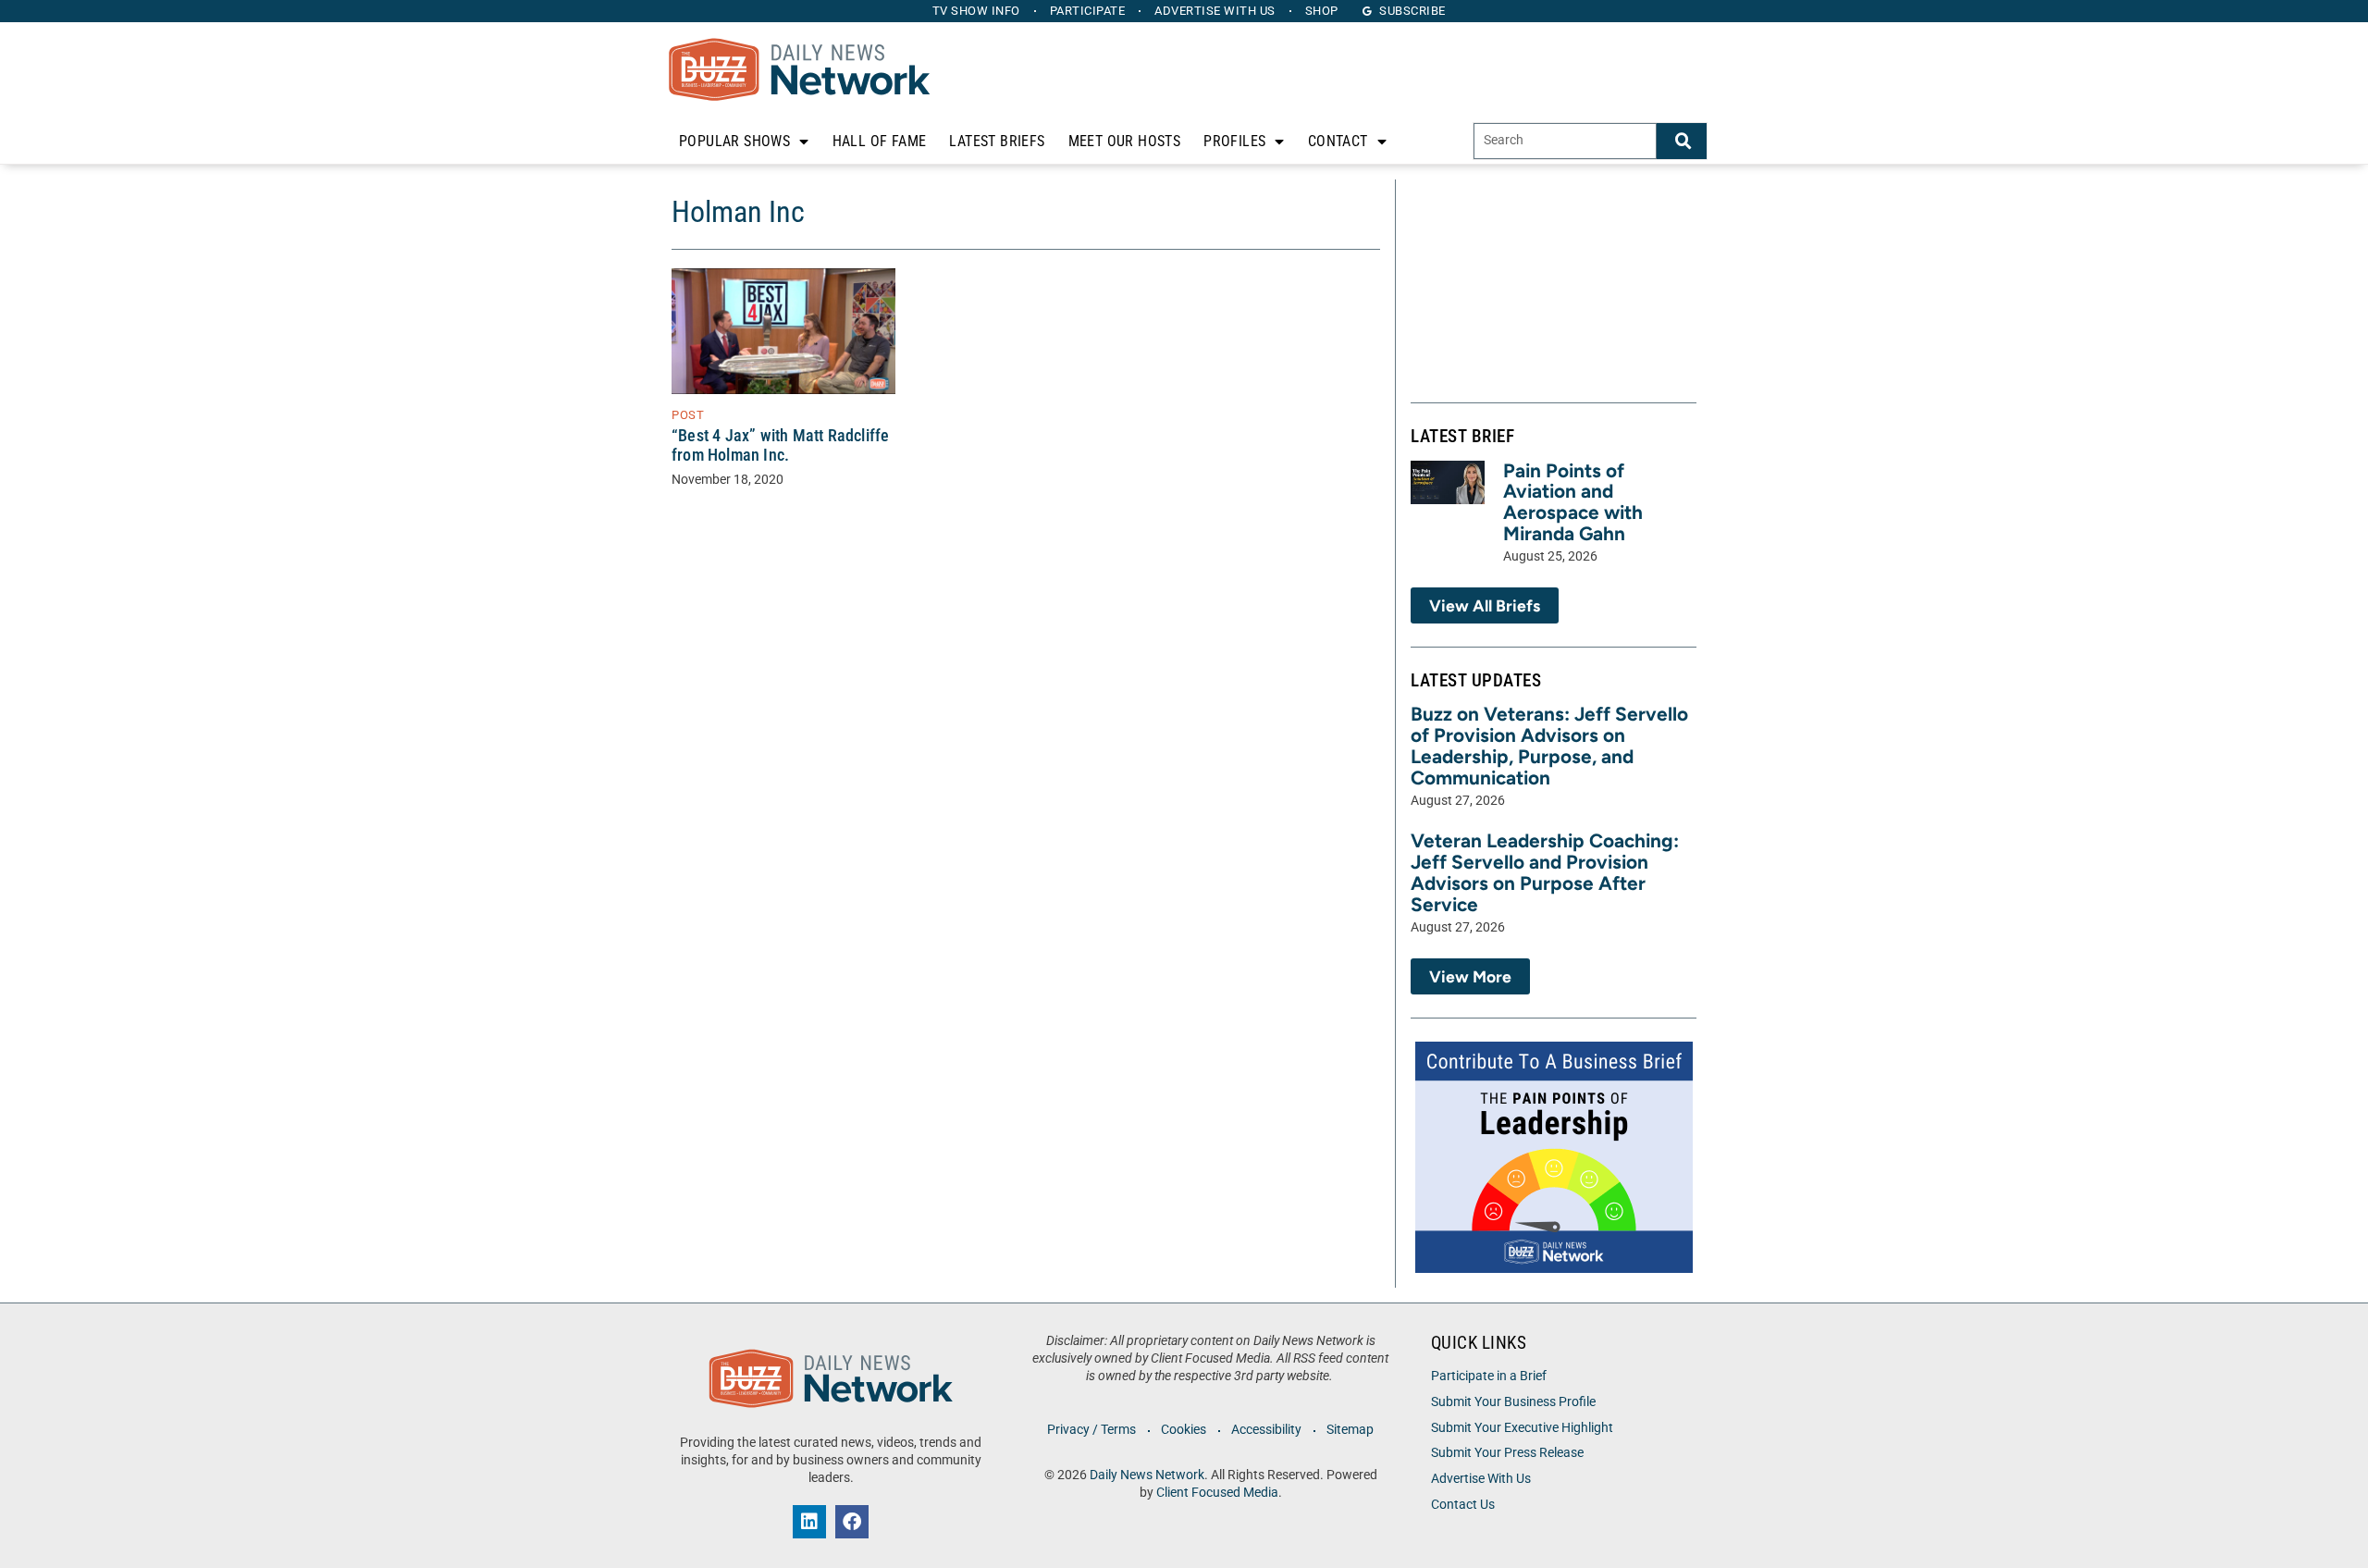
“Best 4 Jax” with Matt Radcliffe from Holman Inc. (780, 445)
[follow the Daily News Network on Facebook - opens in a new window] (852, 1522)
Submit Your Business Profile (1513, 1402)
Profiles (1234, 141)
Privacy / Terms (1091, 1430)
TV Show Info (976, 11)
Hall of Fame (880, 141)
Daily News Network (1147, 1475)
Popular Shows (734, 141)
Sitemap (1350, 1430)
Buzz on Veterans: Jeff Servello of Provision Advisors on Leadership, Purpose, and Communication (1549, 746)
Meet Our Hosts (1125, 141)
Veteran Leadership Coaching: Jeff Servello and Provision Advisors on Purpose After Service (1545, 872)
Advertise (1215, 11)
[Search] (1682, 141)
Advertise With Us (1481, 1479)
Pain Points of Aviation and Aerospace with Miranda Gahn (1573, 502)
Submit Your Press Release (1507, 1453)
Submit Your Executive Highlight (1522, 1428)
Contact (1338, 141)
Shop (1322, 11)
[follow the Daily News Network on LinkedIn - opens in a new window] (809, 1522)
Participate (1088, 11)
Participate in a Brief (1489, 1376)
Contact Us (1463, 1505)
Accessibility (1266, 1430)
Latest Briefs (997, 141)
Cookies (1184, 1430)
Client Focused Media (1217, 1493)
